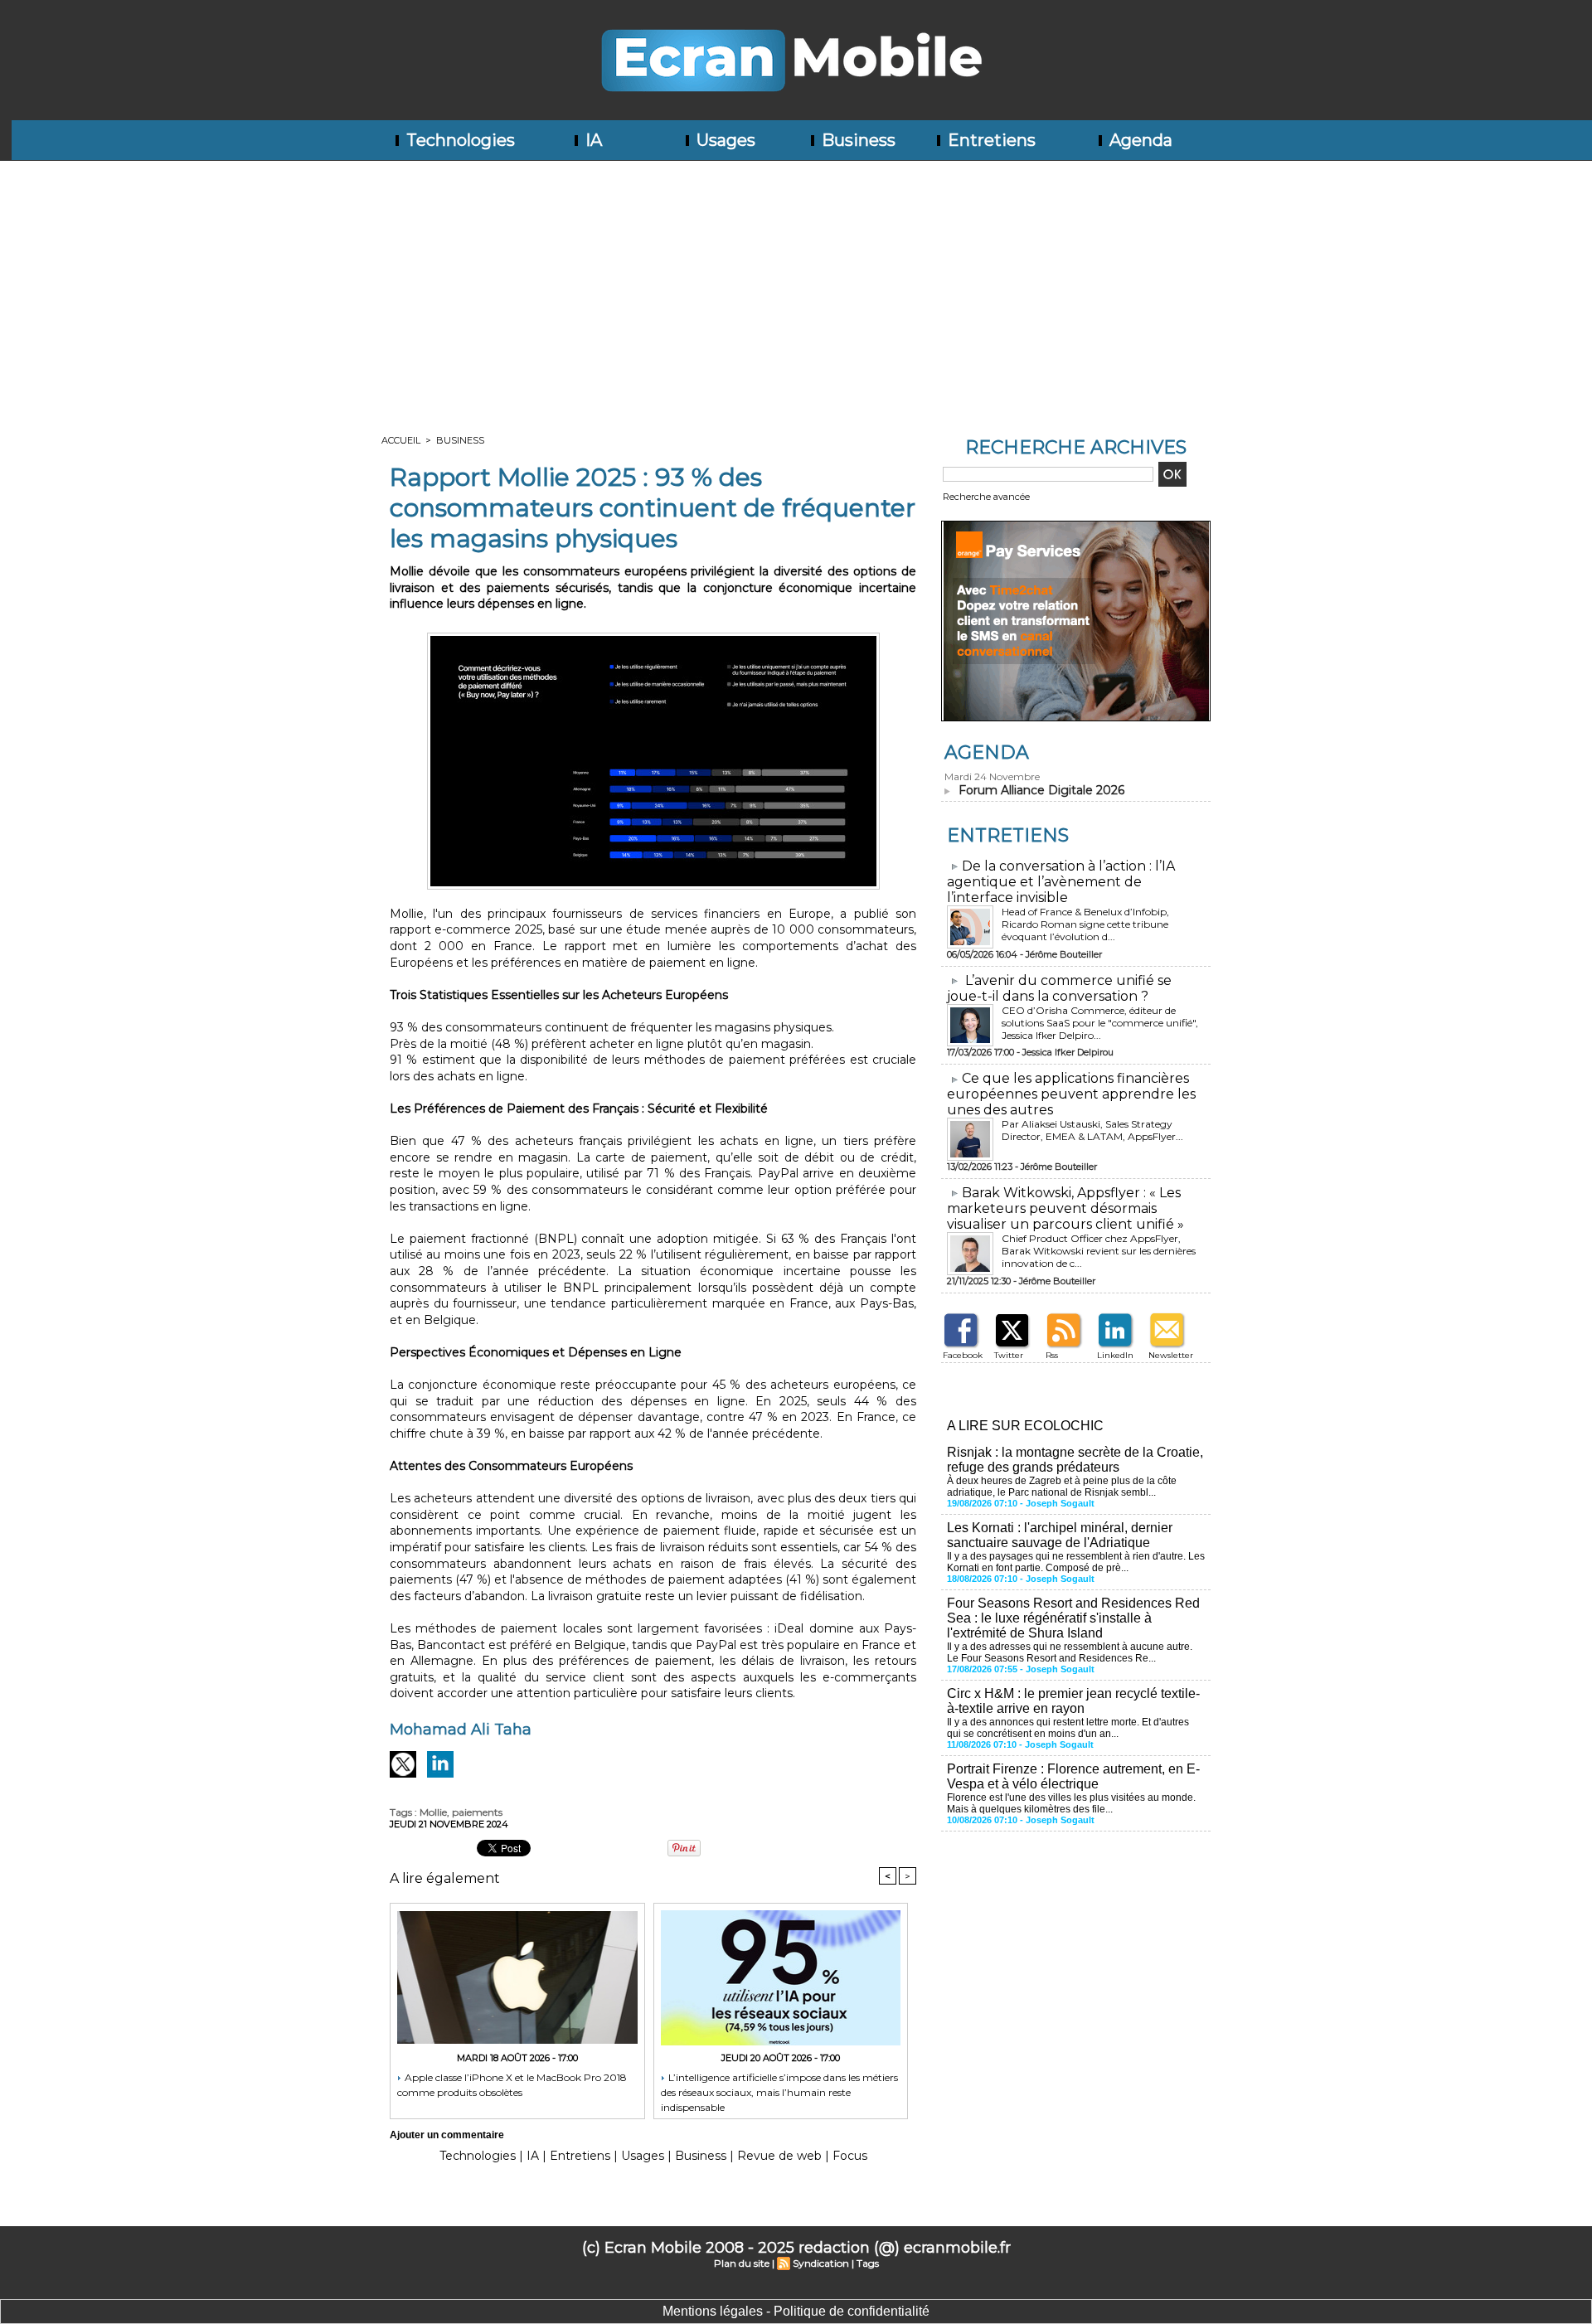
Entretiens (990, 140)
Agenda (1139, 140)
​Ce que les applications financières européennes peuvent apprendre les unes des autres (1071, 1094)
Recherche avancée (986, 497)
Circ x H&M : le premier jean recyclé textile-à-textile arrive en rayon (1073, 1701)
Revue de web (779, 2156)
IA (592, 140)
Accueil (401, 440)
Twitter (1009, 1355)
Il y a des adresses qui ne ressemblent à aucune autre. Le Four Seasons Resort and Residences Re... (1070, 1652)
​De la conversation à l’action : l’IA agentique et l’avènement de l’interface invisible (1061, 882)
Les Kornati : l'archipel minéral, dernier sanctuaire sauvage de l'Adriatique (1060, 1535)
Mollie (433, 1812)
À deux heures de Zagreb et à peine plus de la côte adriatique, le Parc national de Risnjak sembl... (1062, 1487)
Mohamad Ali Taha (461, 1730)
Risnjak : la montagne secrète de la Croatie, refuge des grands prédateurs (1075, 1460)
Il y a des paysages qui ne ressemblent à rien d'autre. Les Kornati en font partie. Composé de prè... (1076, 1562)
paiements (477, 1812)
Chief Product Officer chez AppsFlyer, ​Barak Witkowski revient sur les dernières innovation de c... (1099, 1251)
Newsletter (1171, 1355)
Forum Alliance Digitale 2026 (1041, 790)
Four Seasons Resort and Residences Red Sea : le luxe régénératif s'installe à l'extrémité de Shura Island (1073, 1618)
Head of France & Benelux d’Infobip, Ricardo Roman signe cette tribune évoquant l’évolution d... (1085, 924)
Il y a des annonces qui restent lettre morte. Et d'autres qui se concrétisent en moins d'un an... (1068, 1728)
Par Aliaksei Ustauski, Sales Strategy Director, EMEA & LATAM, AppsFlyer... (1092, 1130)
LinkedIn (1115, 1355)
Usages (724, 140)
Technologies (459, 140)
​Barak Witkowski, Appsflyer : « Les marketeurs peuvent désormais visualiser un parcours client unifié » (1065, 1208)
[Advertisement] (796, 285)
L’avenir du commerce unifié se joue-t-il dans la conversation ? (1059, 988)
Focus (850, 2156)
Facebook (963, 1355)
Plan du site (742, 2263)
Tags (868, 2263)
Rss (1052, 1355)
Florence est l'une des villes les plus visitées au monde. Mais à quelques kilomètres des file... (1071, 1803)
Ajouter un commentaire (447, 2135)
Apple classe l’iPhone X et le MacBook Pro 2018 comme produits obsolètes (512, 2085)
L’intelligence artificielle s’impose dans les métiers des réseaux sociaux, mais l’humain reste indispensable (779, 2091)
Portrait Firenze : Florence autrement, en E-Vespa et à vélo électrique (1073, 1776)
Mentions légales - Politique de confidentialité (796, 2311)
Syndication (821, 2263)
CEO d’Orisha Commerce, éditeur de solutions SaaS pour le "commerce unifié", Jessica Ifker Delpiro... (1100, 1023)
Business (857, 140)
